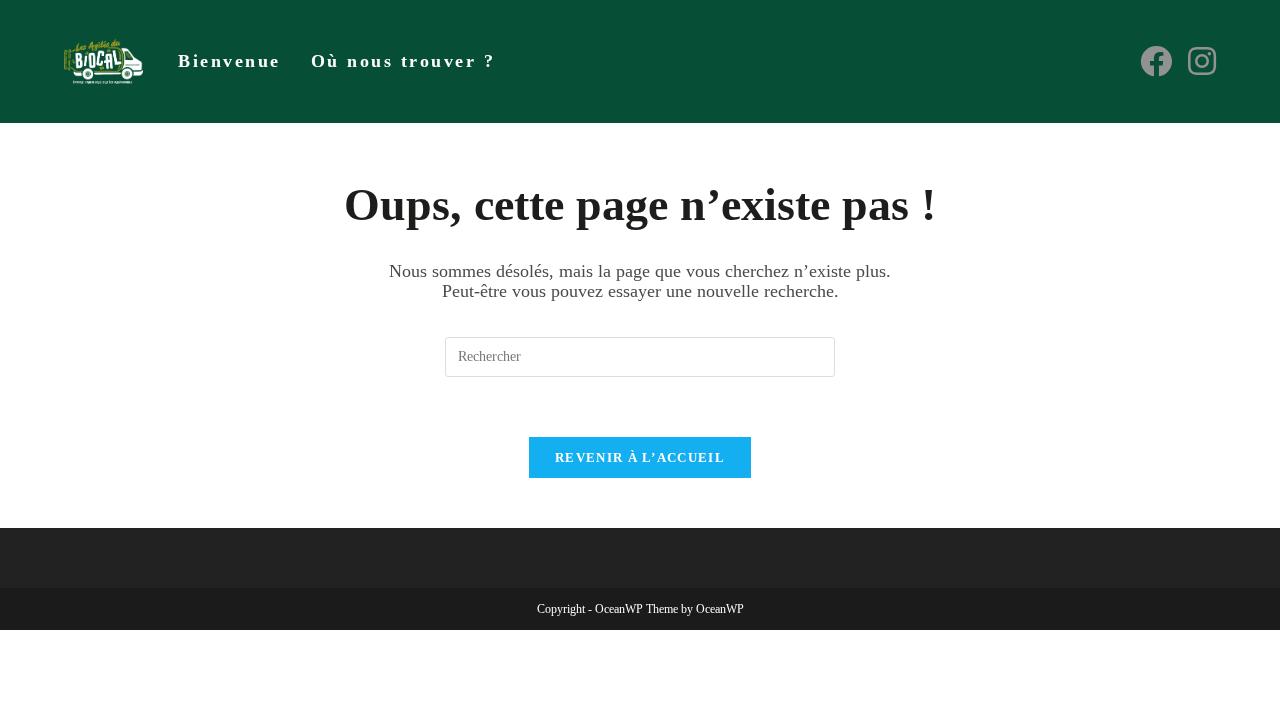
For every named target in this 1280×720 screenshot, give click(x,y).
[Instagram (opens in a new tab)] (1202, 61)
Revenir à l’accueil (640, 457)
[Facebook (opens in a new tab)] (1156, 61)
